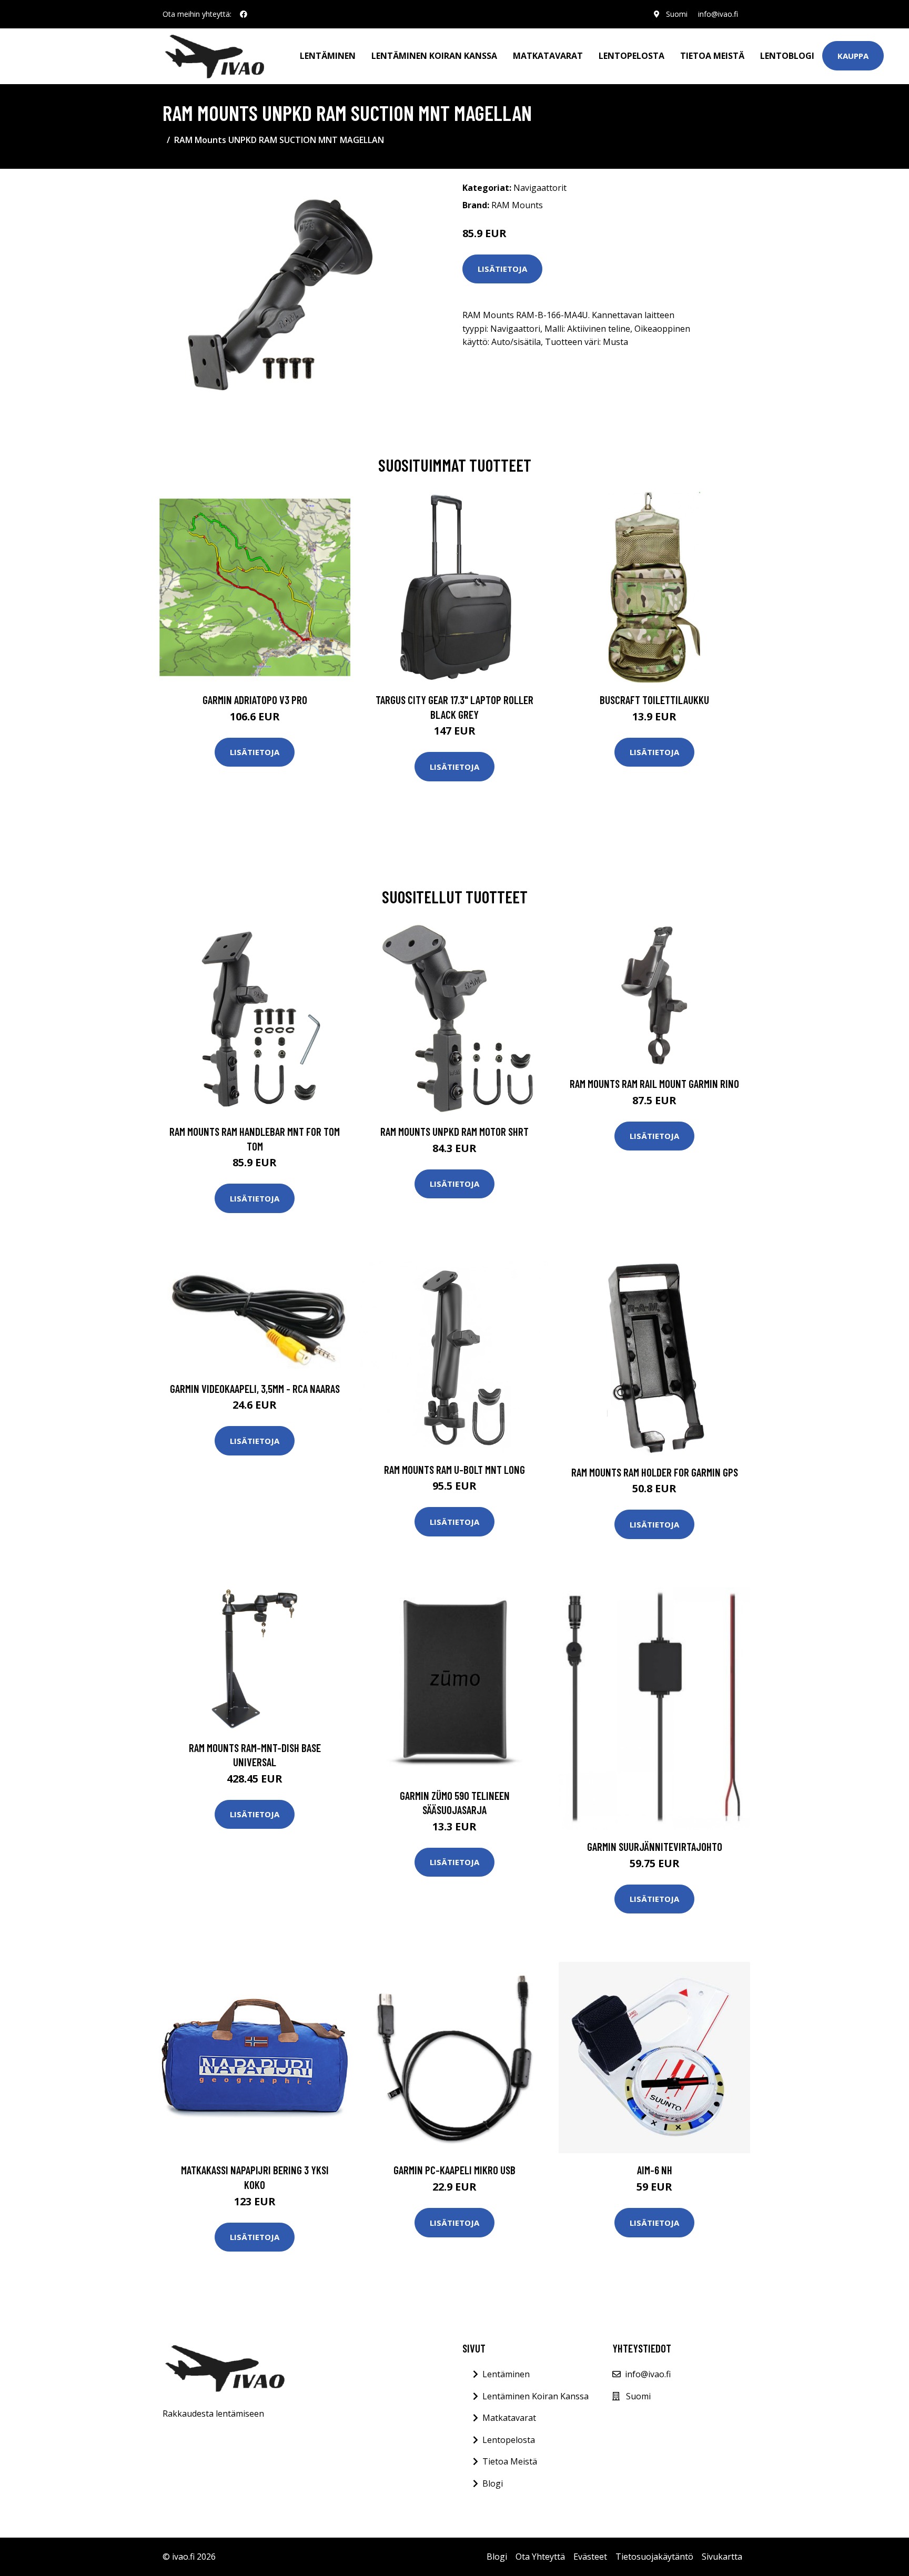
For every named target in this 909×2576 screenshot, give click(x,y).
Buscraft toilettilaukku (654, 700)
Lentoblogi (787, 56)
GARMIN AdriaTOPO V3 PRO (255, 700)
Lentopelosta (632, 56)
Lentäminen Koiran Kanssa (536, 2396)
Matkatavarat (548, 56)
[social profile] (244, 14)
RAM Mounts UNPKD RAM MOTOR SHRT (454, 1131)
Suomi (677, 14)
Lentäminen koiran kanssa (434, 56)
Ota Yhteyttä (540, 2557)
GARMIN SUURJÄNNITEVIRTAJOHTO (655, 1846)
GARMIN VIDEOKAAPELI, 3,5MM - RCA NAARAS (255, 1388)
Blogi (493, 2483)
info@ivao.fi (718, 14)
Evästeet (590, 2557)
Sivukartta (722, 2557)
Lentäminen (328, 56)
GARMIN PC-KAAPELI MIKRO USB (454, 2170)
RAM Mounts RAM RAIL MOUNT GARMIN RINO (654, 1083)
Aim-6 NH (655, 2170)
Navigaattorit (540, 188)
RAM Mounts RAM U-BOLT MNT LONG (454, 1469)
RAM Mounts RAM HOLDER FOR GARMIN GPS (655, 1472)
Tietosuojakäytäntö (654, 2557)
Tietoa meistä (712, 56)
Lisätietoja (502, 269)
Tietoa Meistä (510, 2461)
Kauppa (853, 56)
